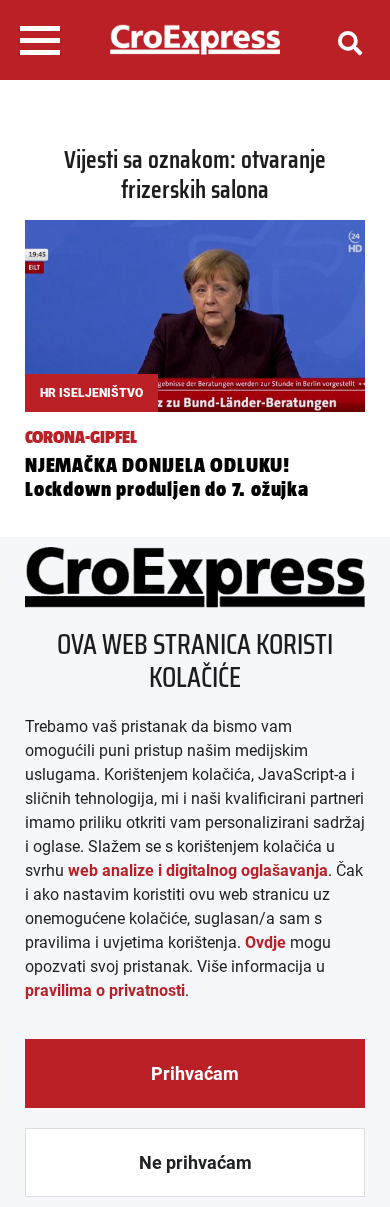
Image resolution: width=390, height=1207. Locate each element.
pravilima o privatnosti (105, 990)
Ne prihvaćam (195, 1162)
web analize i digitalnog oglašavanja (198, 870)
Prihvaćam (195, 1073)
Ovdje (265, 942)
